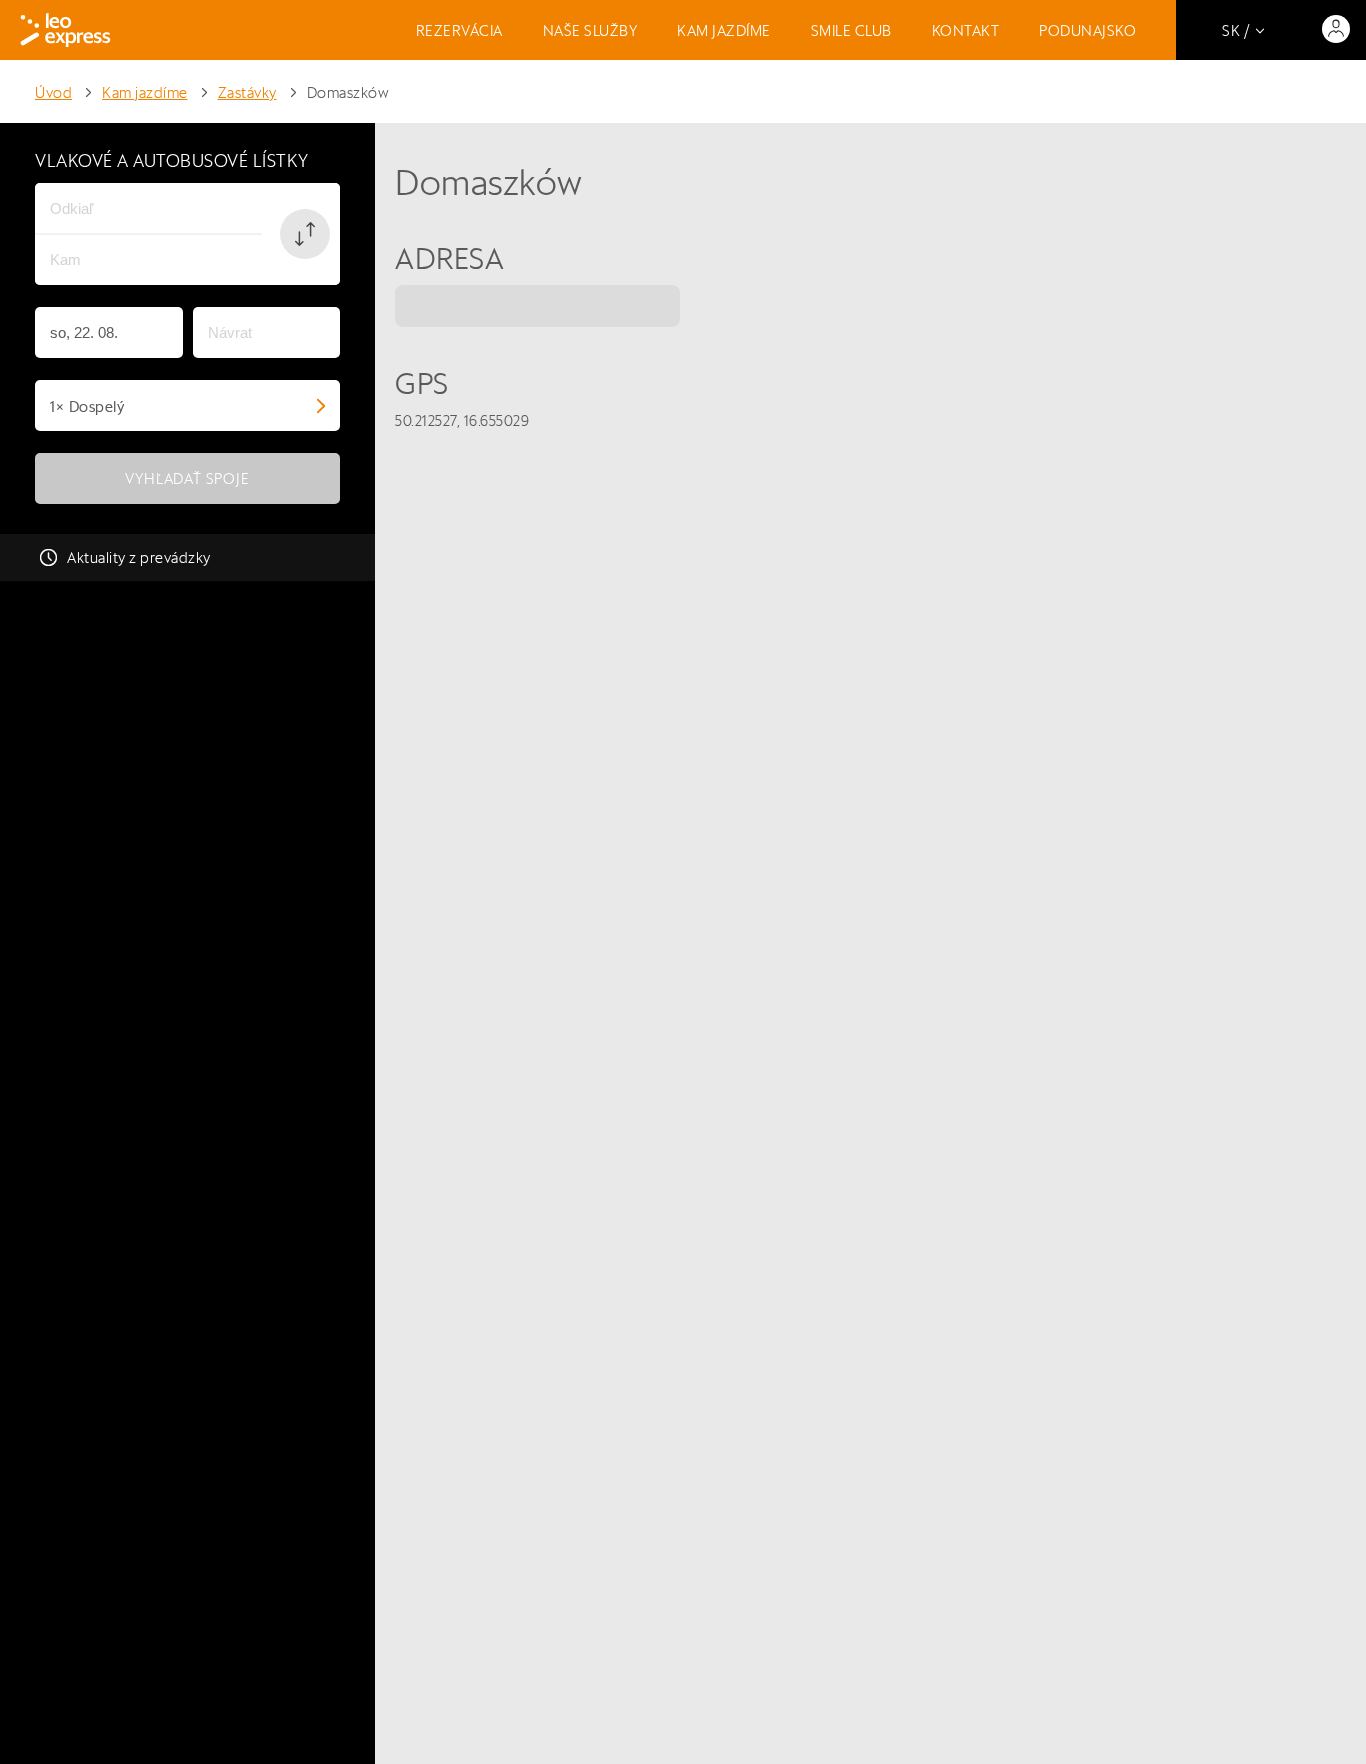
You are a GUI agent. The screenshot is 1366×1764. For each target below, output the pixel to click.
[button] (305, 234)
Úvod (53, 92)
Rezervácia (459, 30)
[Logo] (65, 30)
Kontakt (966, 30)
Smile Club (851, 30)
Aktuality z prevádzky (139, 557)
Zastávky (247, 92)
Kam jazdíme (724, 30)
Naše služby (590, 30)
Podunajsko (1087, 30)
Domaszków (348, 92)
